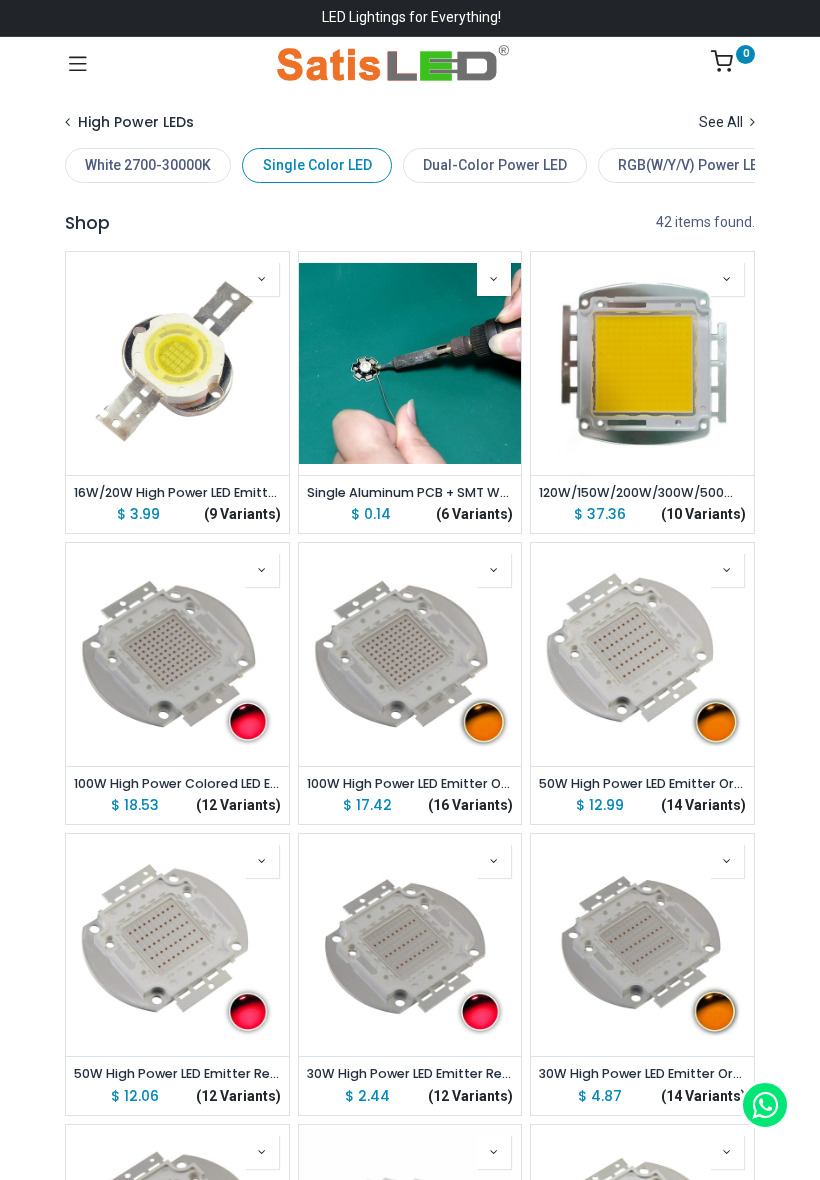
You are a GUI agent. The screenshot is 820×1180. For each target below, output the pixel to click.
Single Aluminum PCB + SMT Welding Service (410, 492)
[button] (262, 279)
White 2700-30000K (148, 165)
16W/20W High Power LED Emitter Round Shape (177, 492)
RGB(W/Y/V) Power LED (692, 165)
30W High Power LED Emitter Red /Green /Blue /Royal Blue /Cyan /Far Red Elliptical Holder (410, 1073)
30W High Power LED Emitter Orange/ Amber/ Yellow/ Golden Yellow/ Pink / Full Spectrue (642, 1073)
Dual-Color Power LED (495, 165)
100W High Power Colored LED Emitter (177, 783)
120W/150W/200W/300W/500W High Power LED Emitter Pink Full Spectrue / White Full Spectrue (642, 492)
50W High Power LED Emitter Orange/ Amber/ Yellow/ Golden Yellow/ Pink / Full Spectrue (642, 783)
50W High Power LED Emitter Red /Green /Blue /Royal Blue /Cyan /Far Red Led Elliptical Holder (177, 1073)
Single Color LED (317, 165)
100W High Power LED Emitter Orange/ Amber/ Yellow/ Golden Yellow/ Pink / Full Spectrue (410, 783)
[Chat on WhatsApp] (765, 1105)
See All (722, 122)
